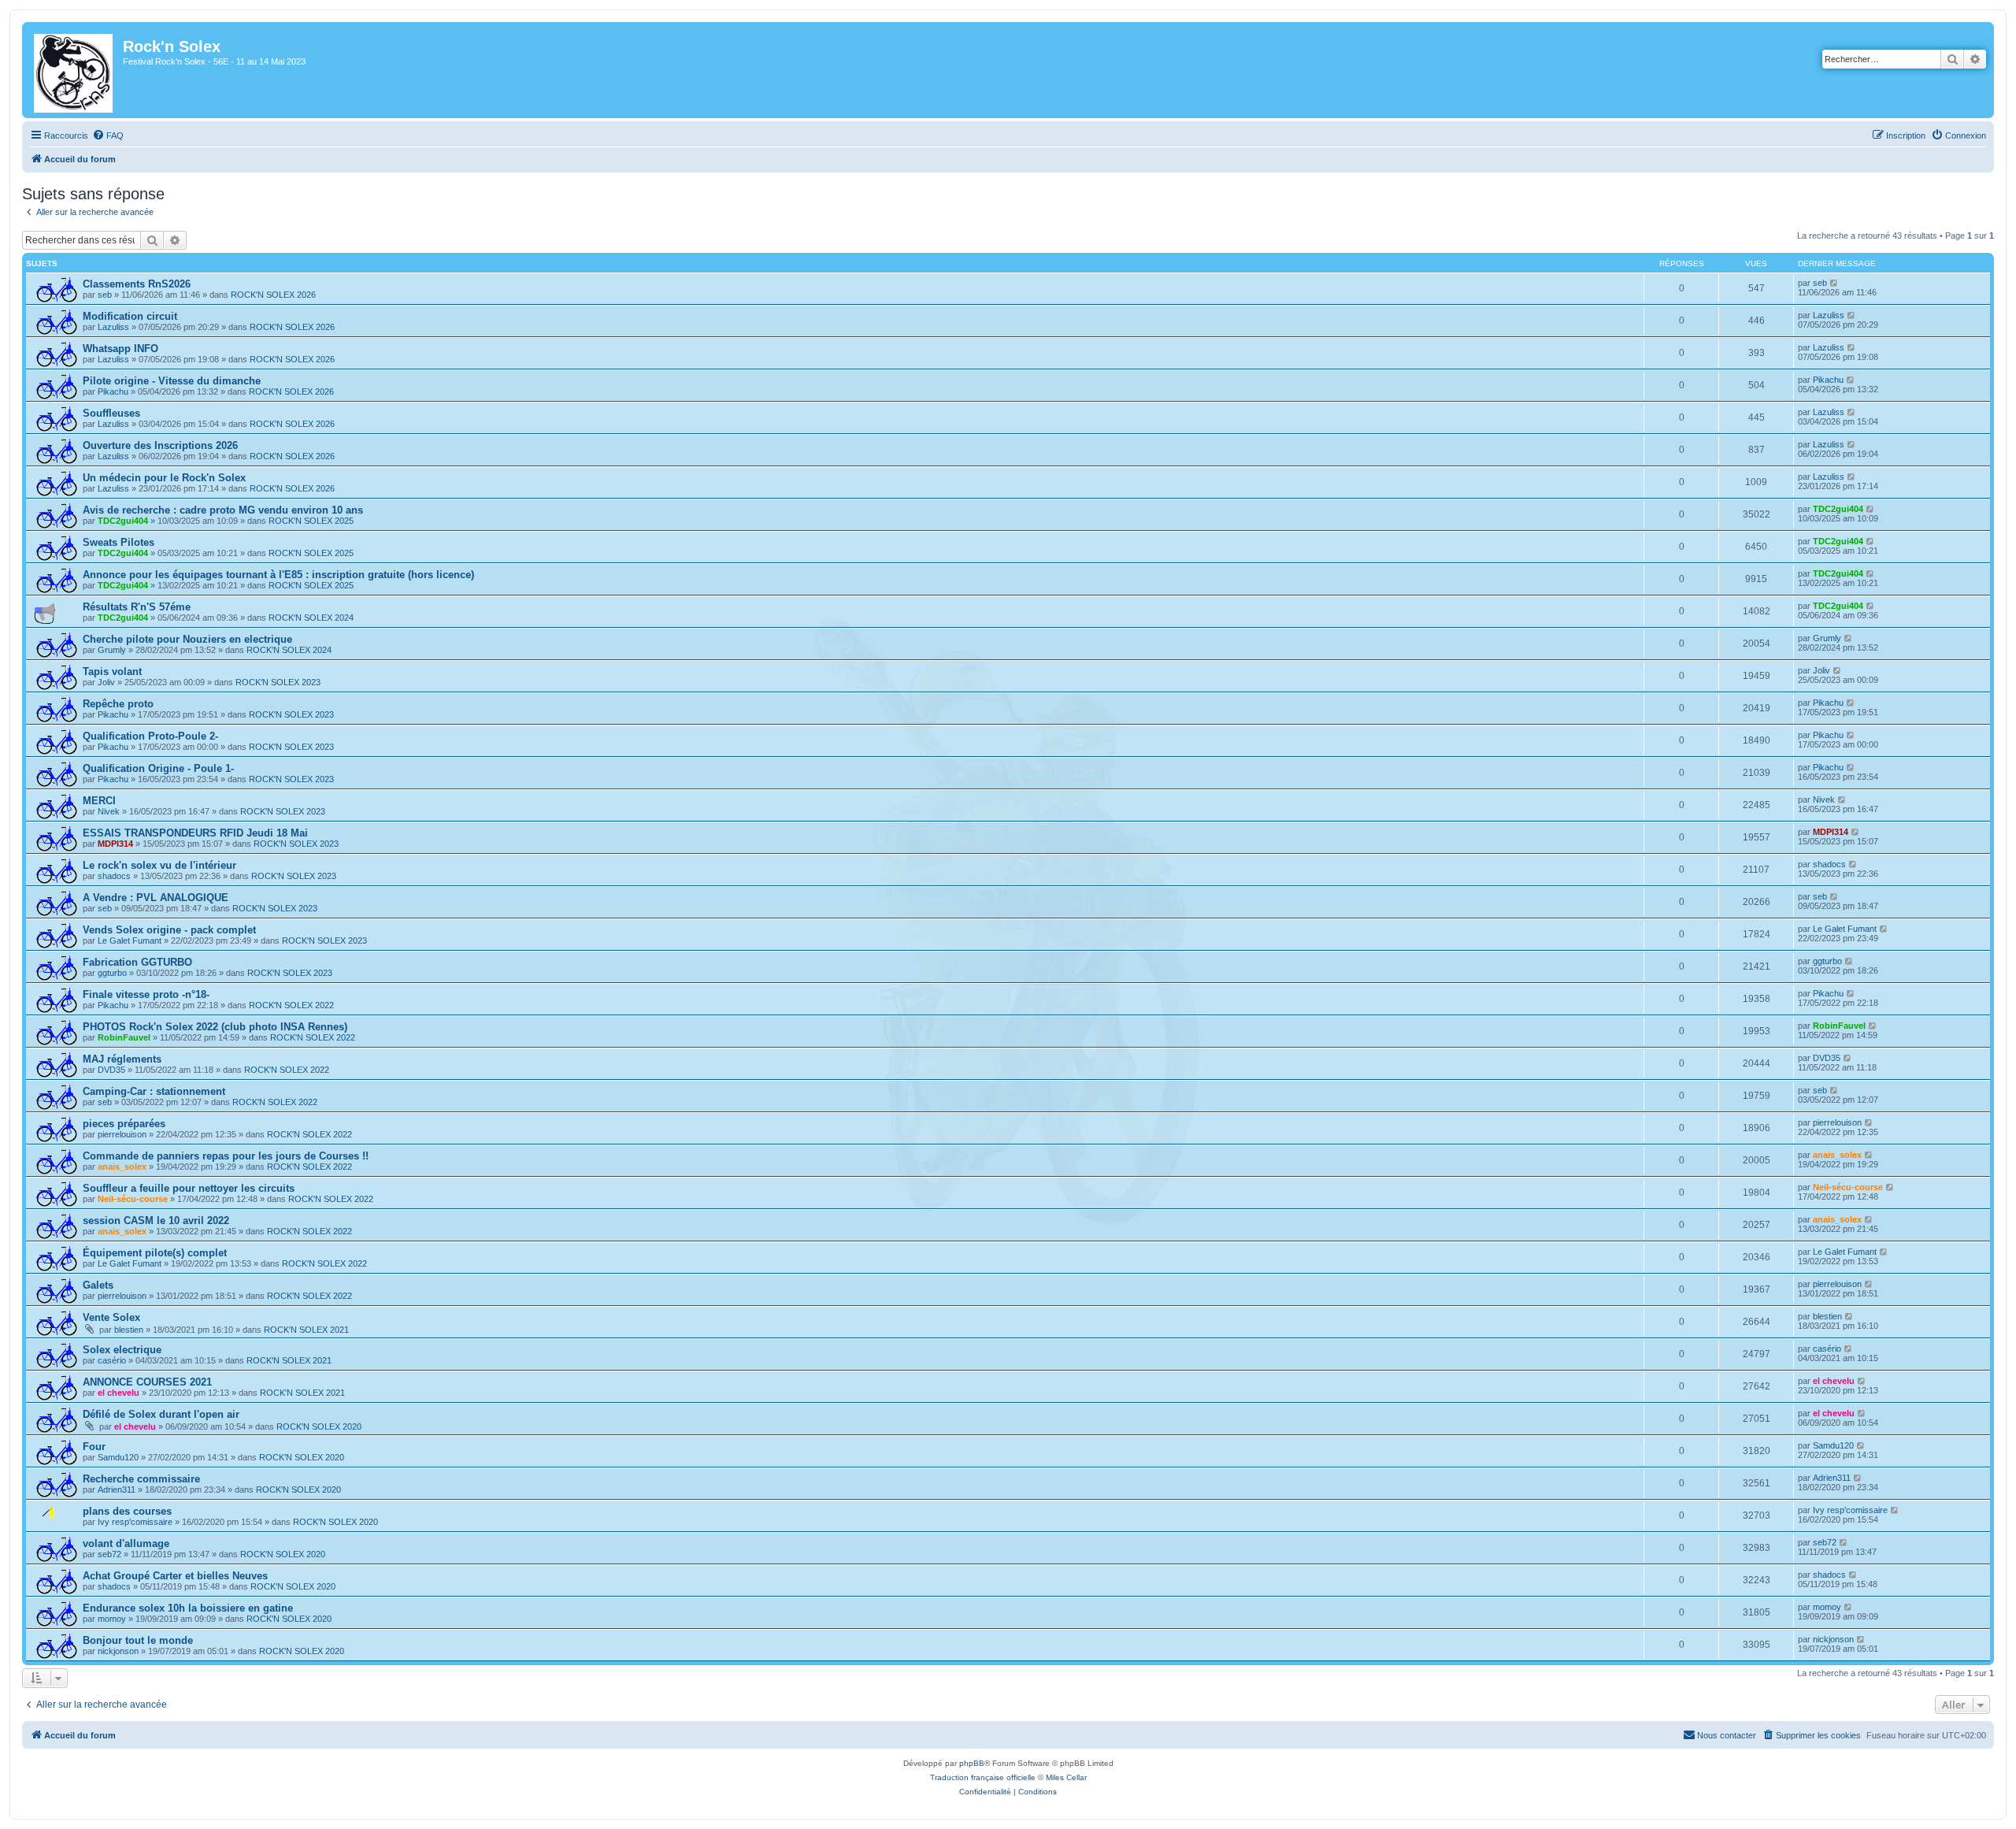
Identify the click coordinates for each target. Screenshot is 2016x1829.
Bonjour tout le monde (138, 1640)
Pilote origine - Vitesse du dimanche (172, 381)
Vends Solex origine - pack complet (169, 930)
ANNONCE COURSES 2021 (147, 1382)
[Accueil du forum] (74, 70)
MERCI (99, 801)
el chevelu (119, 1393)
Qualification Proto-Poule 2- (150, 736)
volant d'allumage (126, 1543)
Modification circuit (130, 316)
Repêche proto (118, 704)
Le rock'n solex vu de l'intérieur (159, 865)
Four (94, 1447)
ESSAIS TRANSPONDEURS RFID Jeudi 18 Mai (195, 833)
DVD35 (111, 1070)
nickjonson (118, 1651)
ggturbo (112, 973)
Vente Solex (111, 1317)
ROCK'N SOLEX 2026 (273, 295)
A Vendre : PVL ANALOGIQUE (156, 898)
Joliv (106, 682)
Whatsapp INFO (120, 349)
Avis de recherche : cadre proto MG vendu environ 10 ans (223, 510)
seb (105, 295)
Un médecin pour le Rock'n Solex (164, 478)
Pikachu (113, 391)
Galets (98, 1285)
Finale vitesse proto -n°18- (146, 994)
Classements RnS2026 (137, 284)
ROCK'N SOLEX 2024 (311, 618)
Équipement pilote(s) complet (155, 1253)
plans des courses (127, 1511)
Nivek (109, 811)
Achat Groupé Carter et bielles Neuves (175, 1576)
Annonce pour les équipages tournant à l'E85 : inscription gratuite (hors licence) (278, 575)
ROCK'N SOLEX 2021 (306, 1330)
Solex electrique (122, 1350)
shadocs (114, 876)
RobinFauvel (124, 1037)
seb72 (109, 1554)
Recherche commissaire (141, 1479)
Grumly (112, 650)
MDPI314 (115, 844)
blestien (129, 1330)
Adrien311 (117, 1490)
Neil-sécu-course (133, 1199)
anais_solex (122, 1167)
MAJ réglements (122, 1059)
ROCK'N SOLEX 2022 (291, 1005)
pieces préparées (124, 1124)
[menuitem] (108, 135)
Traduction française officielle (983, 1777)
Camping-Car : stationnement (154, 1091)
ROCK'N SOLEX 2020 (319, 1426)
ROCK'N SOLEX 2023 (278, 682)
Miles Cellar (1066, 1777)
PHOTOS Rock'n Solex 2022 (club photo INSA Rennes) (215, 1027)
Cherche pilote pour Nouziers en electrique (187, 639)
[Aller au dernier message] (1834, 283)
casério (112, 1360)
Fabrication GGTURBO (137, 962)
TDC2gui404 (123, 521)
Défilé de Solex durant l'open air (161, 1414)
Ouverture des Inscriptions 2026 (160, 445)
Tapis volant (112, 671)
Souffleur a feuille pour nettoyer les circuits (189, 1188)
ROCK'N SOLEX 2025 (311, 521)
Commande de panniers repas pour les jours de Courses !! (226, 1156)
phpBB (972, 1763)
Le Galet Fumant (130, 940)
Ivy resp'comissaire (135, 1522)
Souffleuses (111, 413)
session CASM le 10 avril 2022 (156, 1221)
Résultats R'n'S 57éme (137, 607)
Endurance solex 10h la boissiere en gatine (188, 1608)
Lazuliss (113, 327)
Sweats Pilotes (119, 542)
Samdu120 (118, 1457)
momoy (112, 1619)
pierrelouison (122, 1134)
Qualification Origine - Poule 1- (158, 768)
